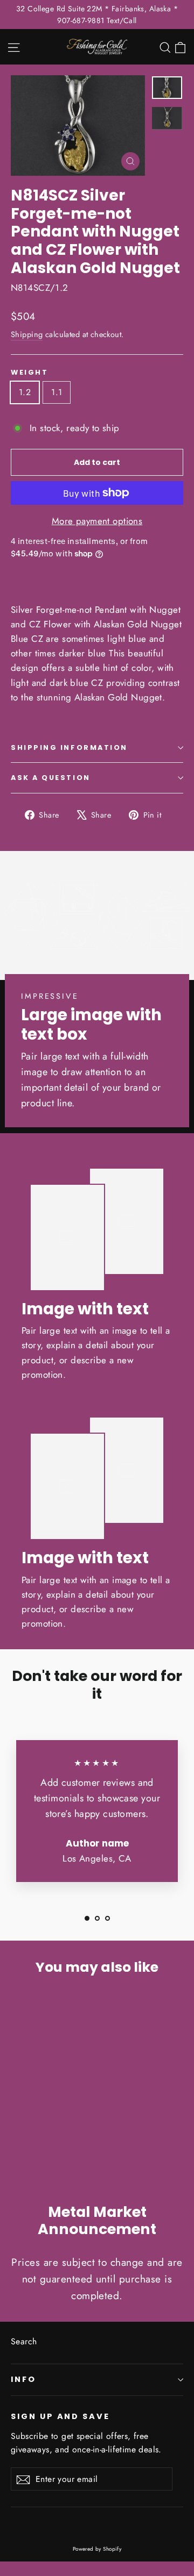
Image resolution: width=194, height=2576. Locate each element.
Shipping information (69, 747)
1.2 (25, 392)
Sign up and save (60, 2416)
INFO (23, 2379)
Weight (29, 372)
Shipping (27, 334)
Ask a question (51, 778)
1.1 (57, 392)
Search (24, 2341)
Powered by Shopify (97, 2549)
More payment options (97, 521)
